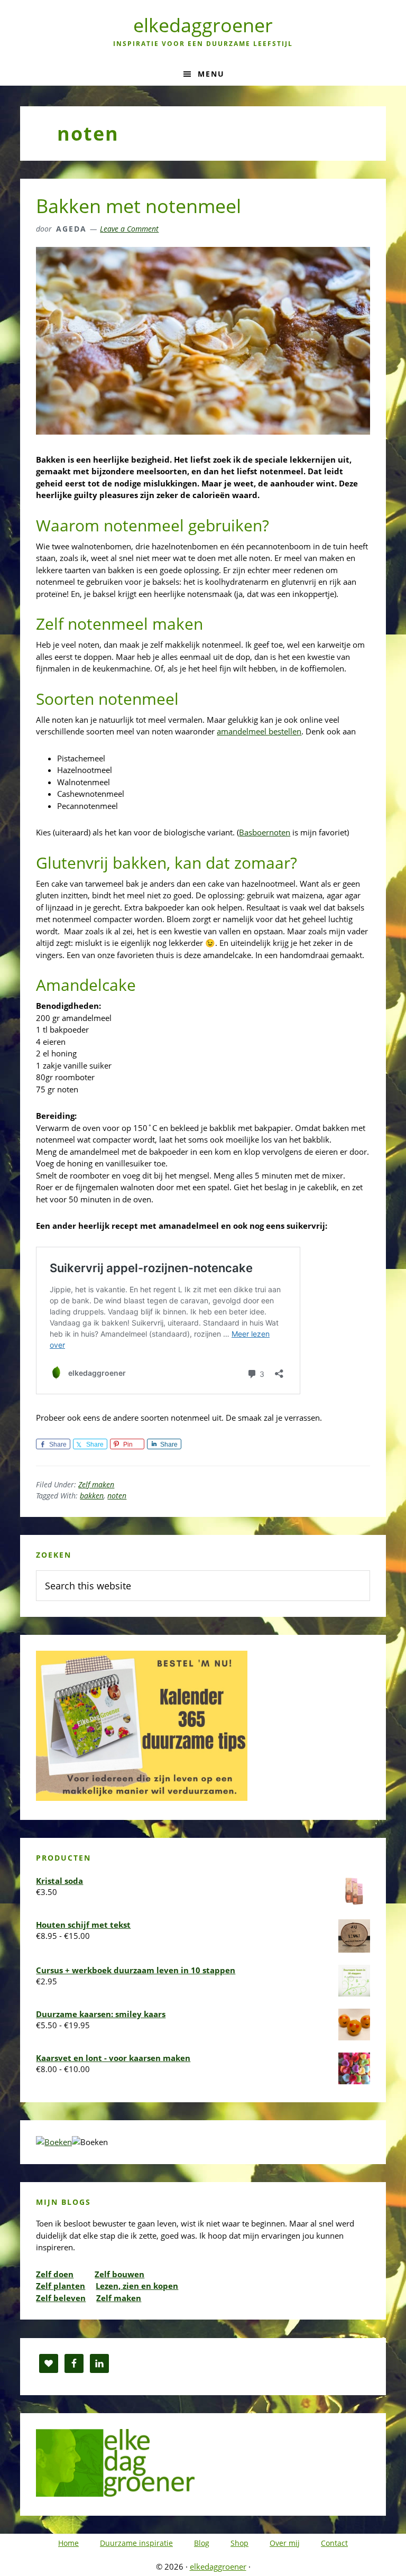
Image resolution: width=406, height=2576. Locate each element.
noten (117, 1496)
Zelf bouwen (119, 2274)
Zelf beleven (61, 2298)
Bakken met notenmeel (139, 206)
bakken (92, 1496)
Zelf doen (55, 2274)
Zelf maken (96, 1484)
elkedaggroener (203, 25)
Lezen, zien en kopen (137, 2286)
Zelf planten (61, 2286)
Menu (211, 74)
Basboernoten (265, 832)
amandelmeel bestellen (259, 731)
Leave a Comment (129, 229)
